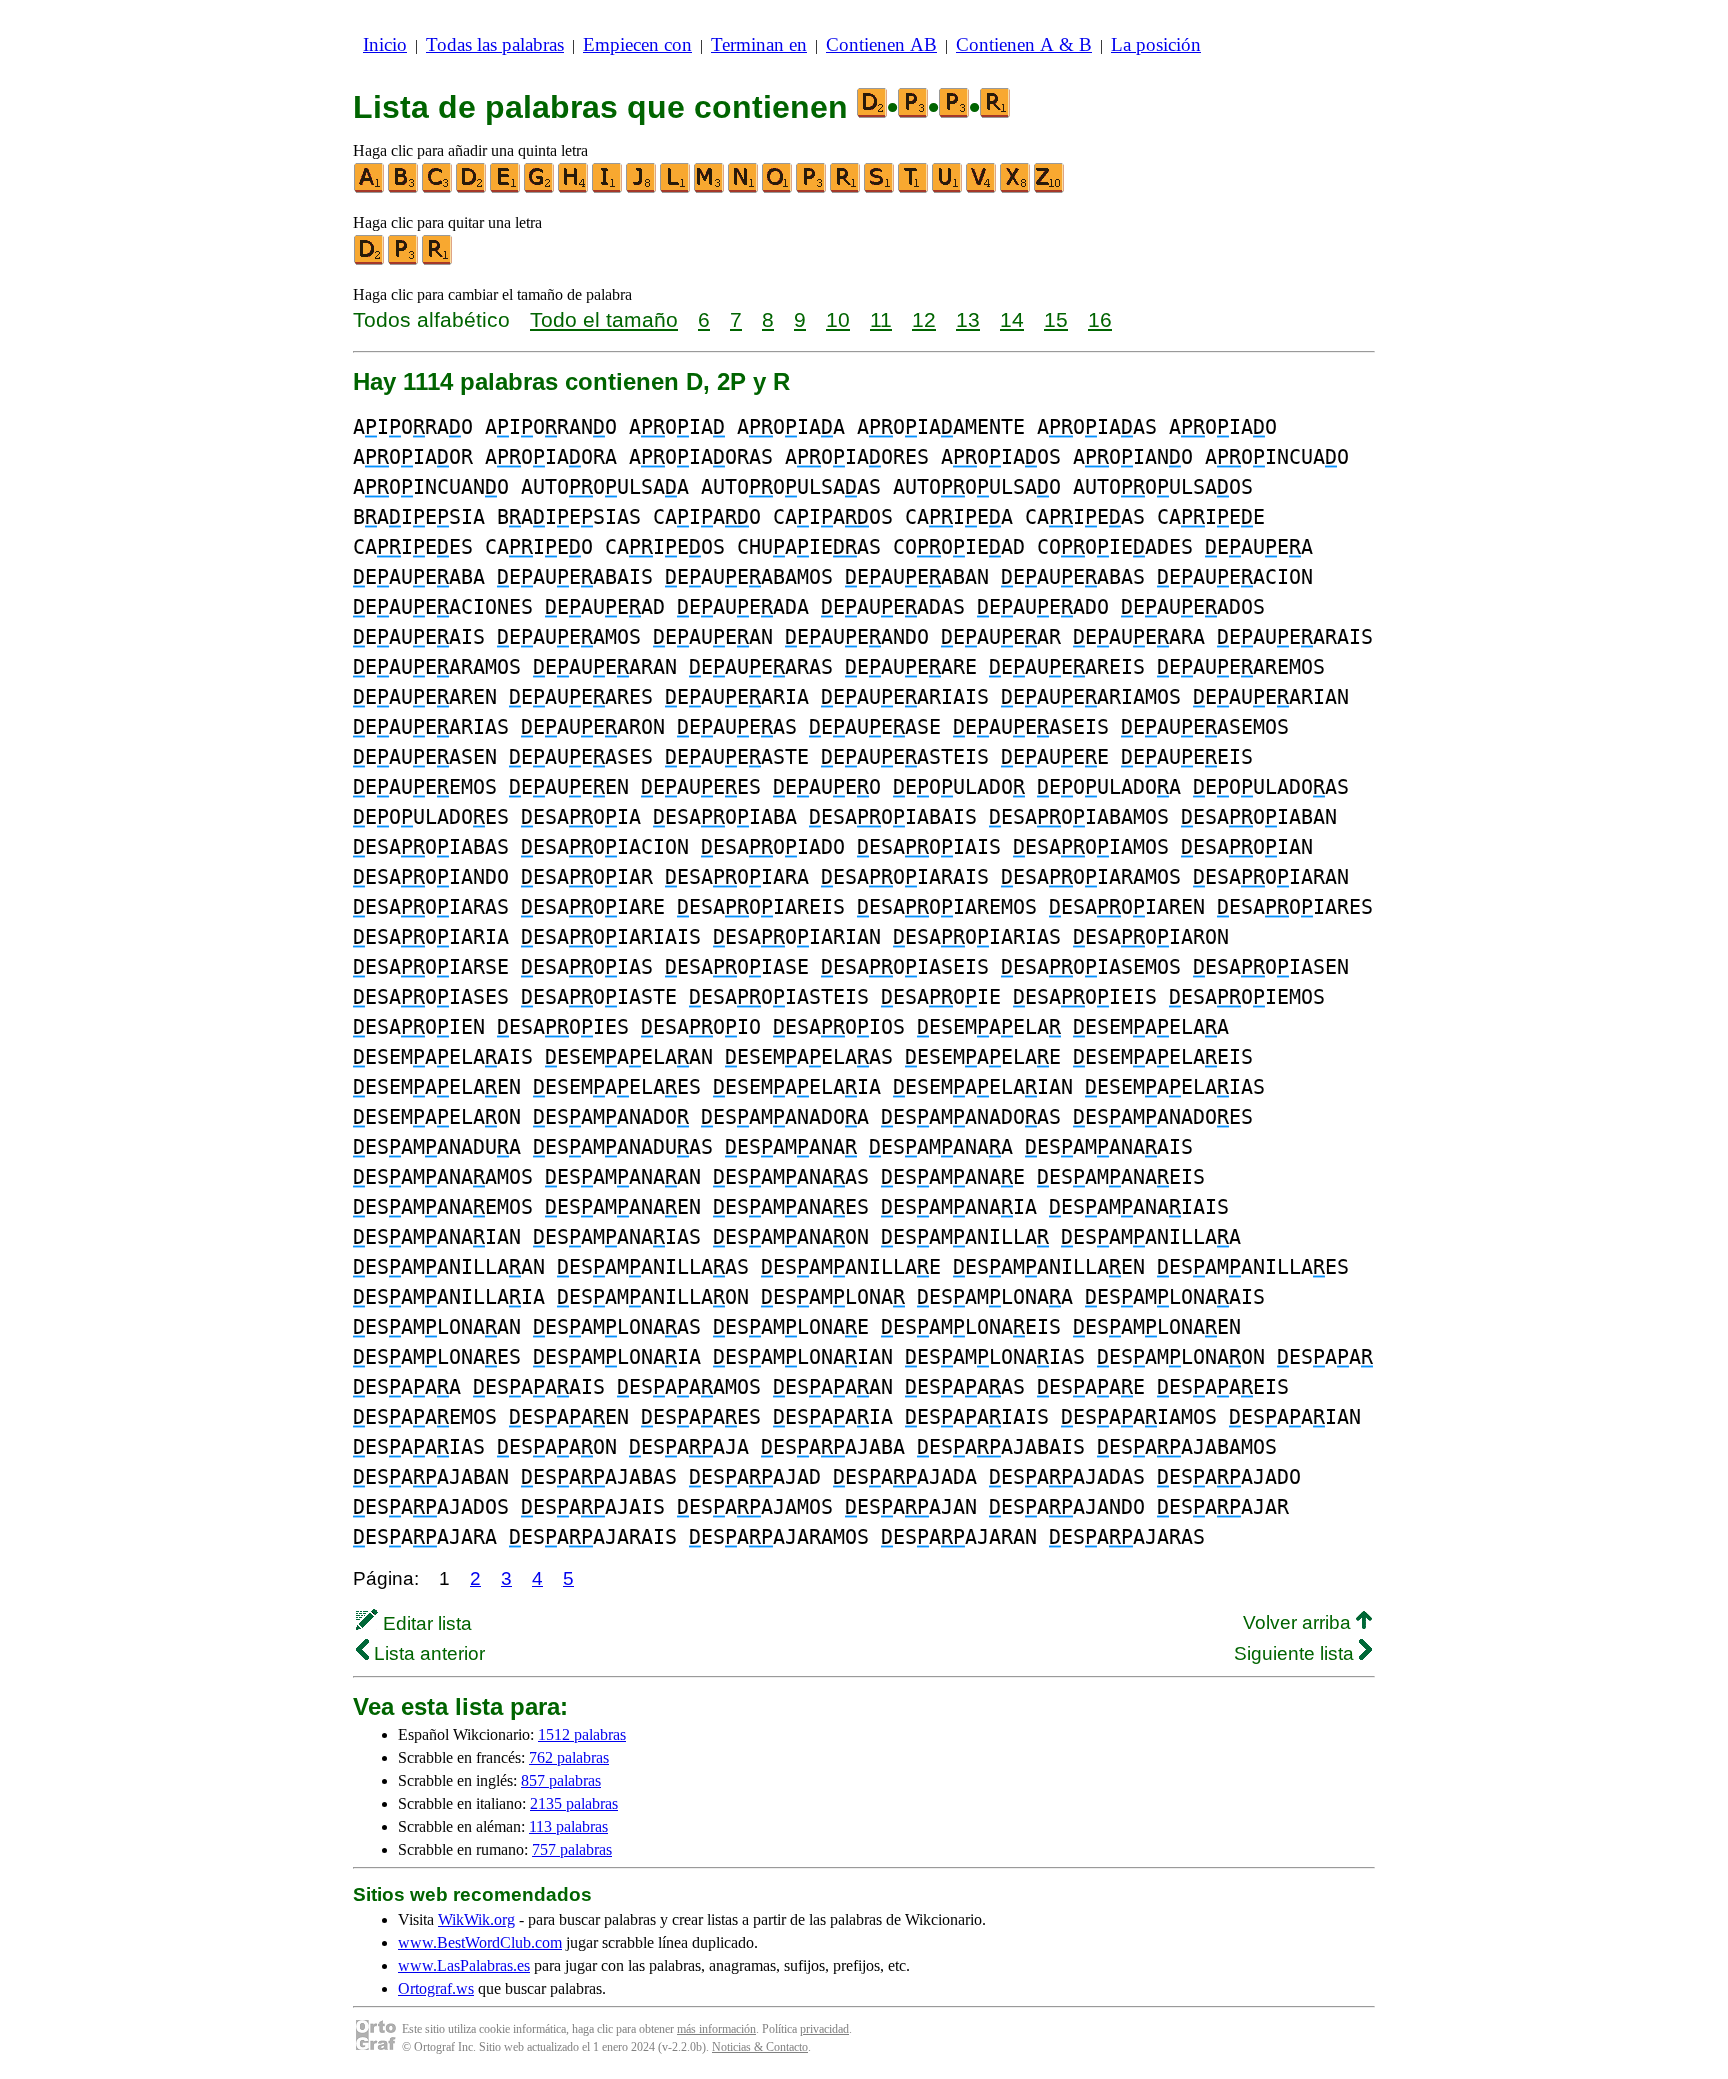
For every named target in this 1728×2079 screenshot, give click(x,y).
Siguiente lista (1296, 1653)
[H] (574, 188)
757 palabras (572, 1849)
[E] (506, 188)
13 (968, 319)
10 (838, 319)
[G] (540, 188)
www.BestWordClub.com (480, 1942)
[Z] (1050, 188)
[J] (642, 188)
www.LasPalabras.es (464, 1965)
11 (881, 319)
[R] (846, 188)
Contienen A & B (1024, 44)
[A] (370, 188)
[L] (676, 188)
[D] (472, 188)
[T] (914, 188)
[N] (744, 188)
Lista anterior (427, 1653)
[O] (778, 188)
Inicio (385, 44)
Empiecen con (637, 44)
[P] (812, 188)
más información (716, 2029)
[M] (710, 188)
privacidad (824, 2029)
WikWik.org (476, 1919)
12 (924, 319)
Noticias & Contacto (760, 2047)
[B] (404, 188)
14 (1012, 319)
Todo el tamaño (604, 319)
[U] (948, 188)
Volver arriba (1299, 1622)
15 (1056, 319)
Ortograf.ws (436, 1988)
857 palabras (561, 1780)
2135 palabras (574, 1803)
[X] (1016, 188)
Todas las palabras (495, 44)
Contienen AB (881, 44)
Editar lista (425, 1623)
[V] (982, 188)
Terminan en (759, 44)
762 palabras (569, 1757)
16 (1100, 319)
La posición (1156, 44)
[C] (438, 188)
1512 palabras (582, 1734)
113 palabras (568, 1826)
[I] (608, 188)
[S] (880, 188)
